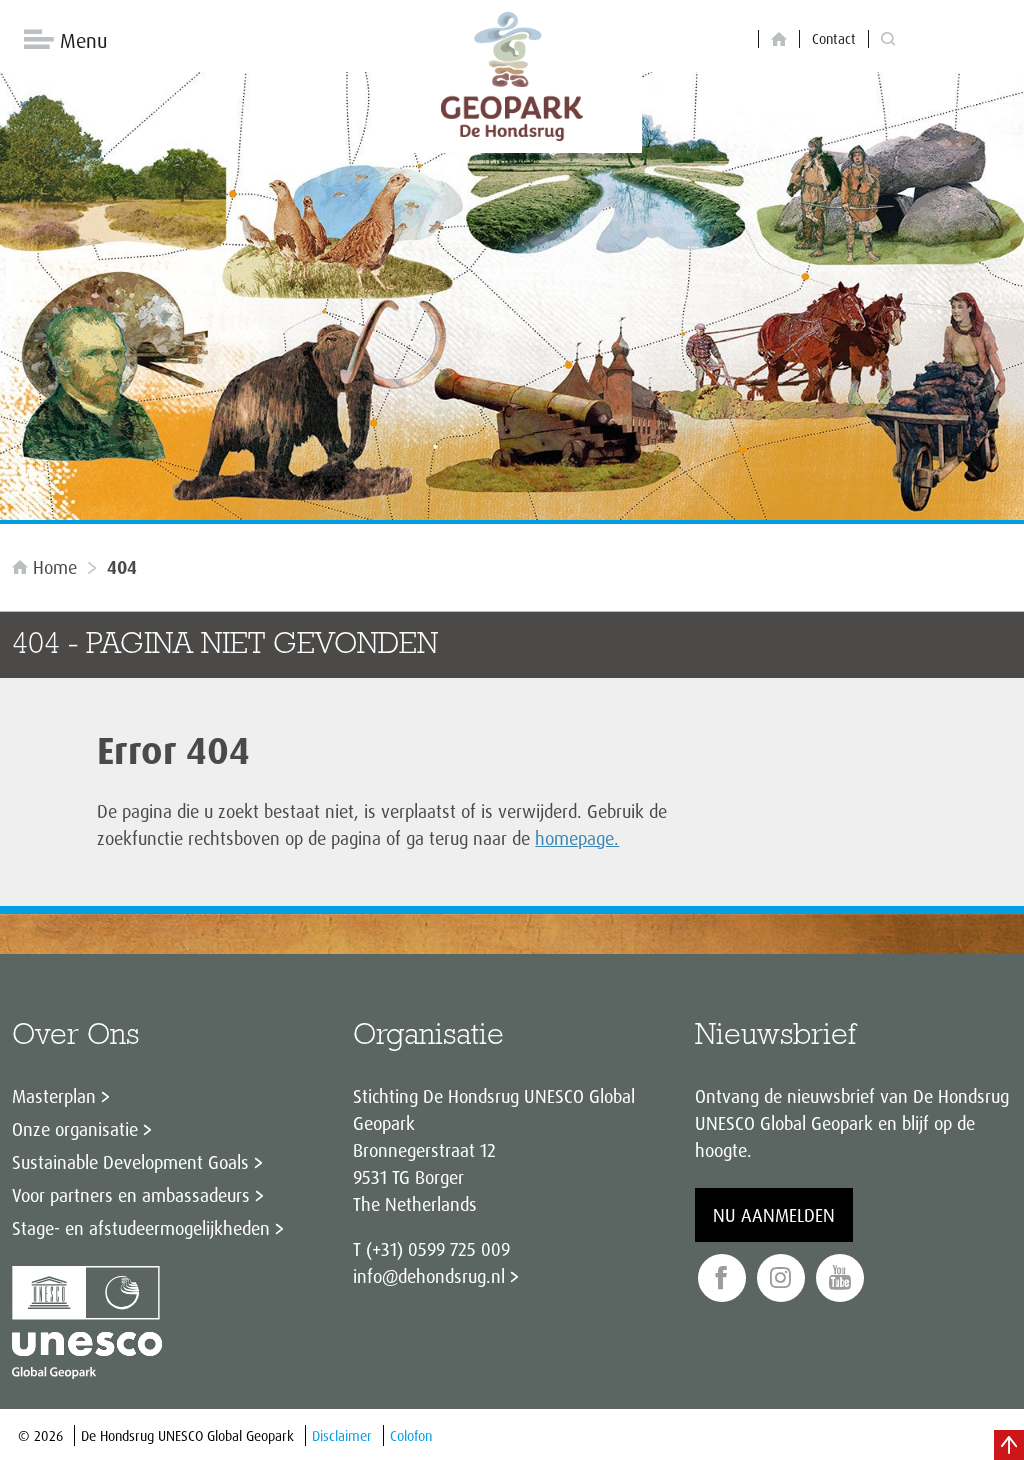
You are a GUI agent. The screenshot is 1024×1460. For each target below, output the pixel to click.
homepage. (577, 838)
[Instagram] (781, 1278)
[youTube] (840, 1278)
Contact (834, 38)
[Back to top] (1009, 1445)
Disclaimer (342, 1435)
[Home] (779, 39)
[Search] (888, 39)
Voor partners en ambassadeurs (131, 1195)
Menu (83, 40)
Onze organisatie (75, 1129)
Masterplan (54, 1096)
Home (55, 567)
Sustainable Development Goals (130, 1162)
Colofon (411, 1435)
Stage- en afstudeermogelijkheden (141, 1228)
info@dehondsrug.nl (429, 1276)
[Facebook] (722, 1278)
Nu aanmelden (774, 1215)
